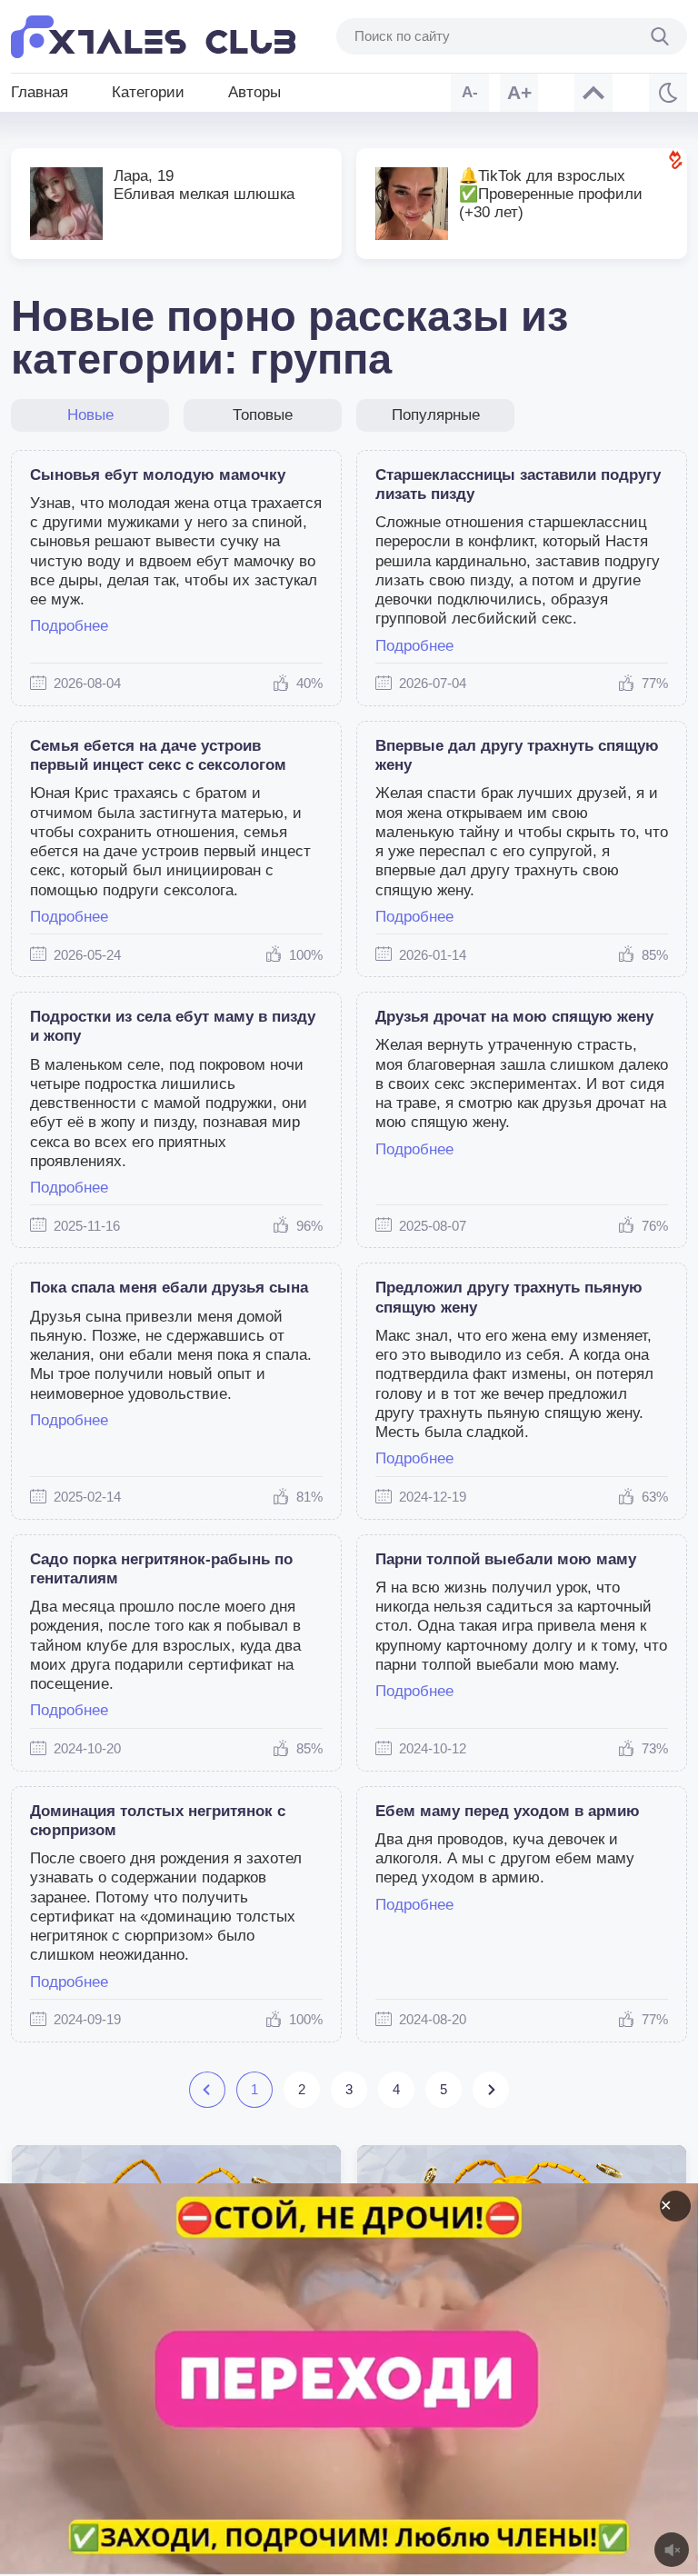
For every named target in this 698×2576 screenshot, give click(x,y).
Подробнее (69, 626)
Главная (40, 92)
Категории (148, 92)
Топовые (263, 415)
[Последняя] (490, 2090)
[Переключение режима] (668, 93)
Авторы (254, 92)
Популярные (436, 415)
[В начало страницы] (593, 93)
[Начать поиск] (660, 36)
